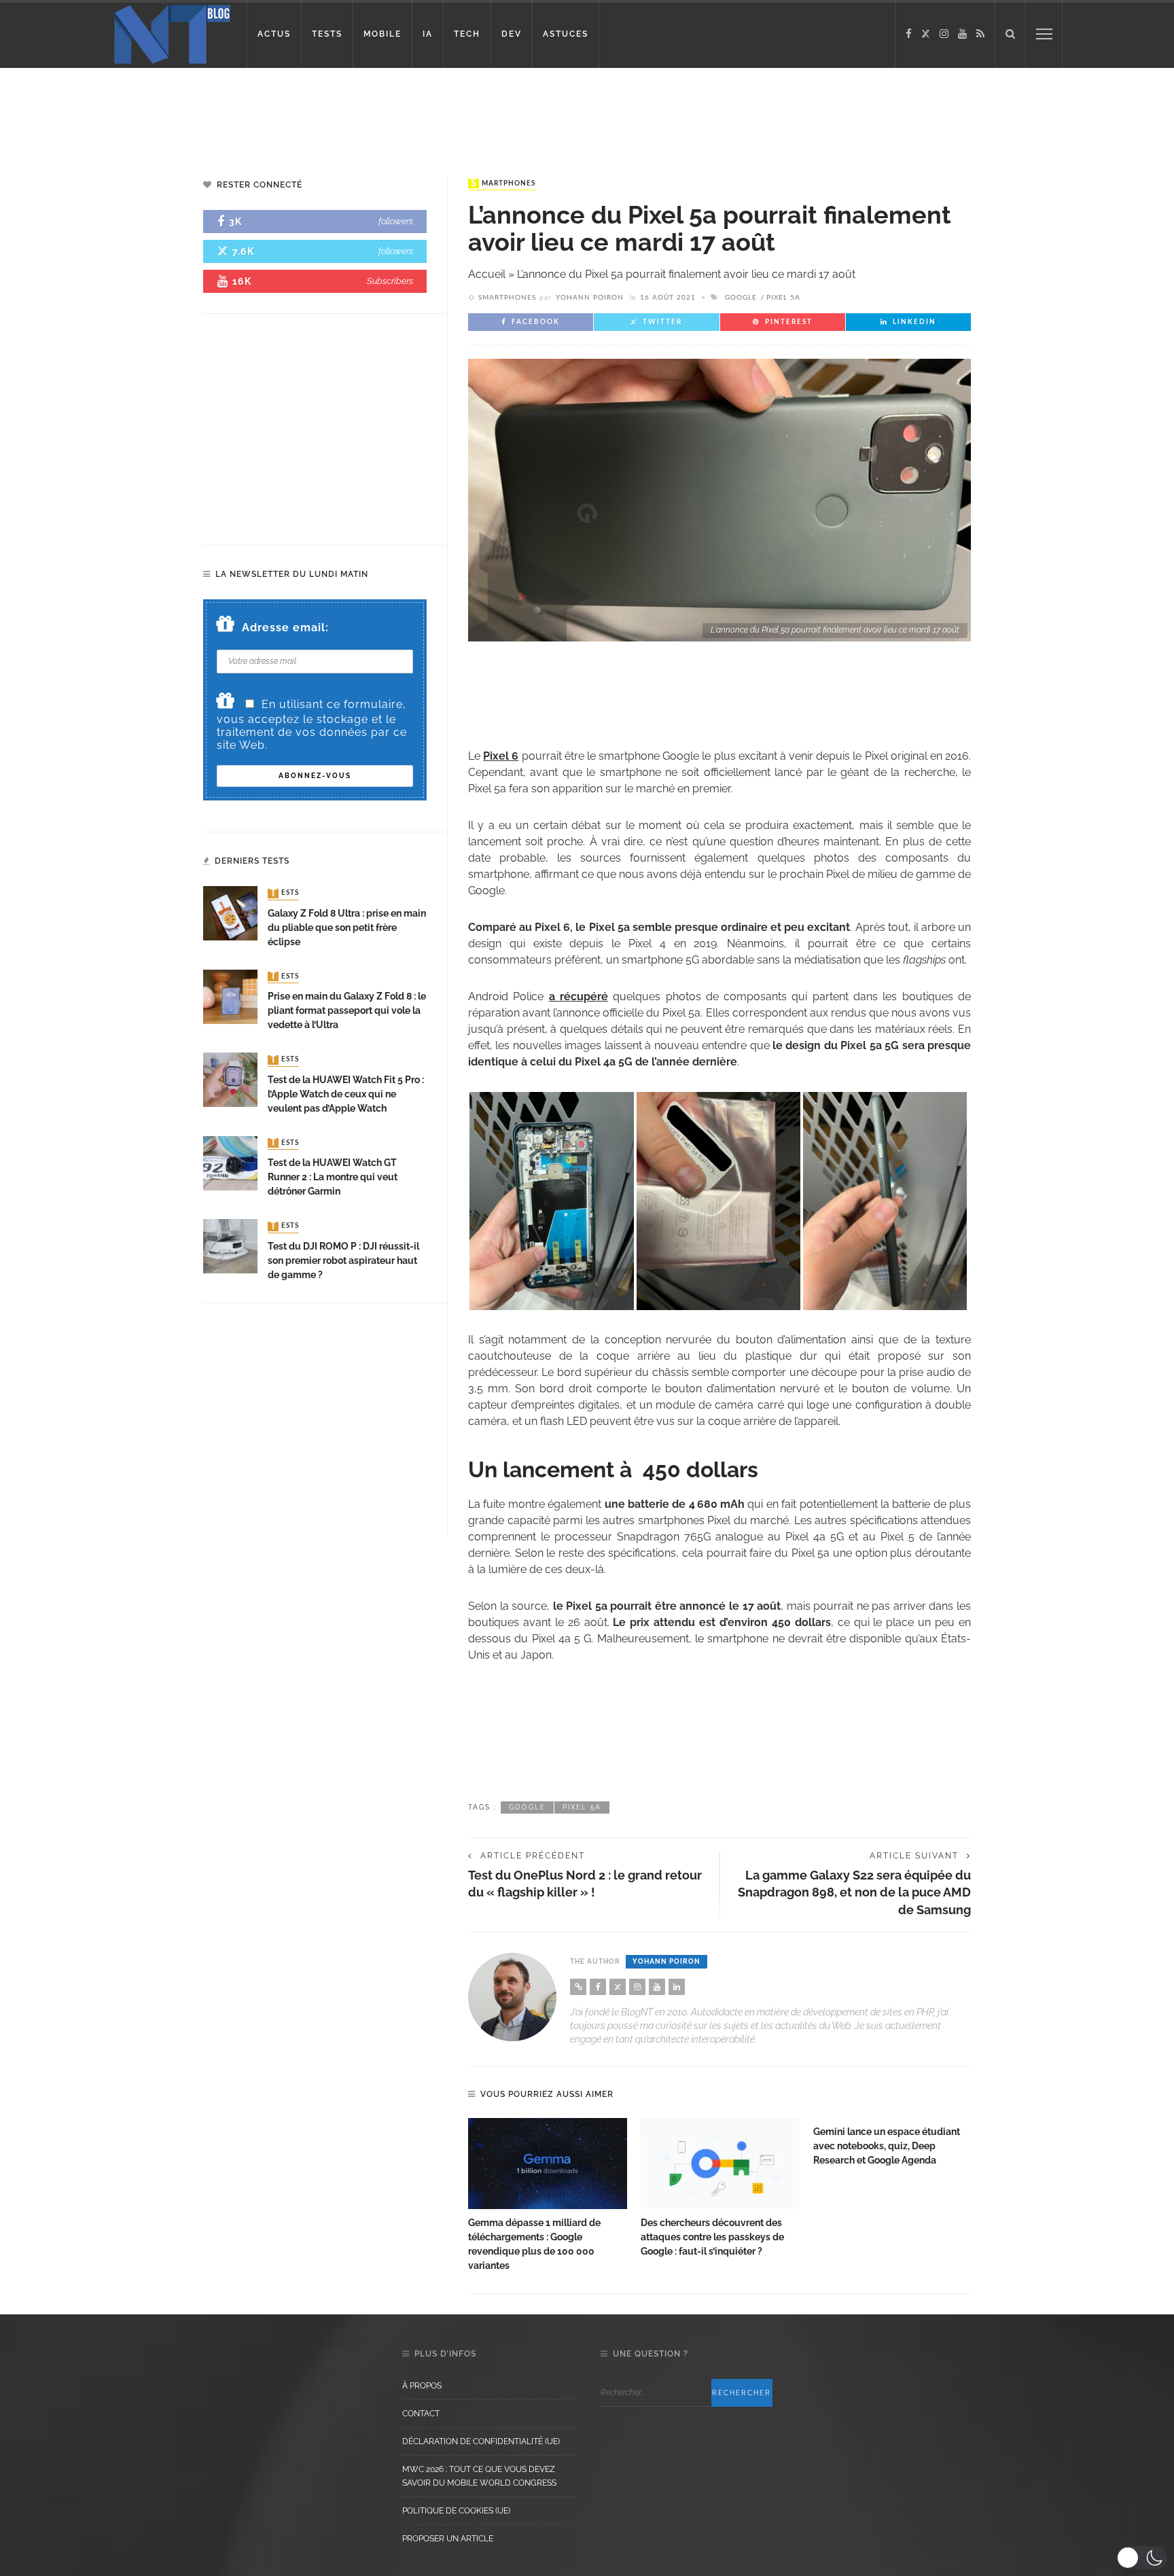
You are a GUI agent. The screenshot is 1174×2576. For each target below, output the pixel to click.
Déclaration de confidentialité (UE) (481, 2441)
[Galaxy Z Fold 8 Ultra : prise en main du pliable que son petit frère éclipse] (230, 913)
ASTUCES (566, 34)
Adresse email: (285, 628)
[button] (1142, 2558)
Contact (421, 2414)
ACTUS (274, 34)
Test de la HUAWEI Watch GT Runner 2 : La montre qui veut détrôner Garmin (333, 1177)
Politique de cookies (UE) (456, 2511)
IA (428, 34)
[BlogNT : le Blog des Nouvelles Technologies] (172, 33)
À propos (422, 2386)
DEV (512, 34)
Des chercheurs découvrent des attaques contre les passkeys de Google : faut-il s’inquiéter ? (712, 2237)
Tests (285, 894)
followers (396, 221)
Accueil (487, 274)
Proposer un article (448, 2539)
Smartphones (503, 183)
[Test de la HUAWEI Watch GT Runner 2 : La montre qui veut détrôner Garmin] (230, 1162)
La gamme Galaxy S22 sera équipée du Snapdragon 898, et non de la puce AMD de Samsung (854, 1892)
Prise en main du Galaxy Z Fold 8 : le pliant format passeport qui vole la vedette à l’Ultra (347, 1010)
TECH (467, 34)
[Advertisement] (261, 112)
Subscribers (390, 281)
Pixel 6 (501, 756)
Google (741, 298)
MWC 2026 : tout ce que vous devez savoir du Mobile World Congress (479, 2476)
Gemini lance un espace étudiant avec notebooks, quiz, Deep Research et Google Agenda (887, 2146)
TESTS (327, 34)
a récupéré (579, 996)
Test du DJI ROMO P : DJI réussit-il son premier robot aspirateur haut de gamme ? (343, 1260)
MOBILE (383, 34)
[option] (548, 2195)
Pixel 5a (783, 298)
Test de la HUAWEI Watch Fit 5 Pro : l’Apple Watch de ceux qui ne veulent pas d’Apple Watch (346, 1094)
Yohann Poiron (590, 298)
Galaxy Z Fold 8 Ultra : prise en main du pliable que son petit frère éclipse (347, 928)
